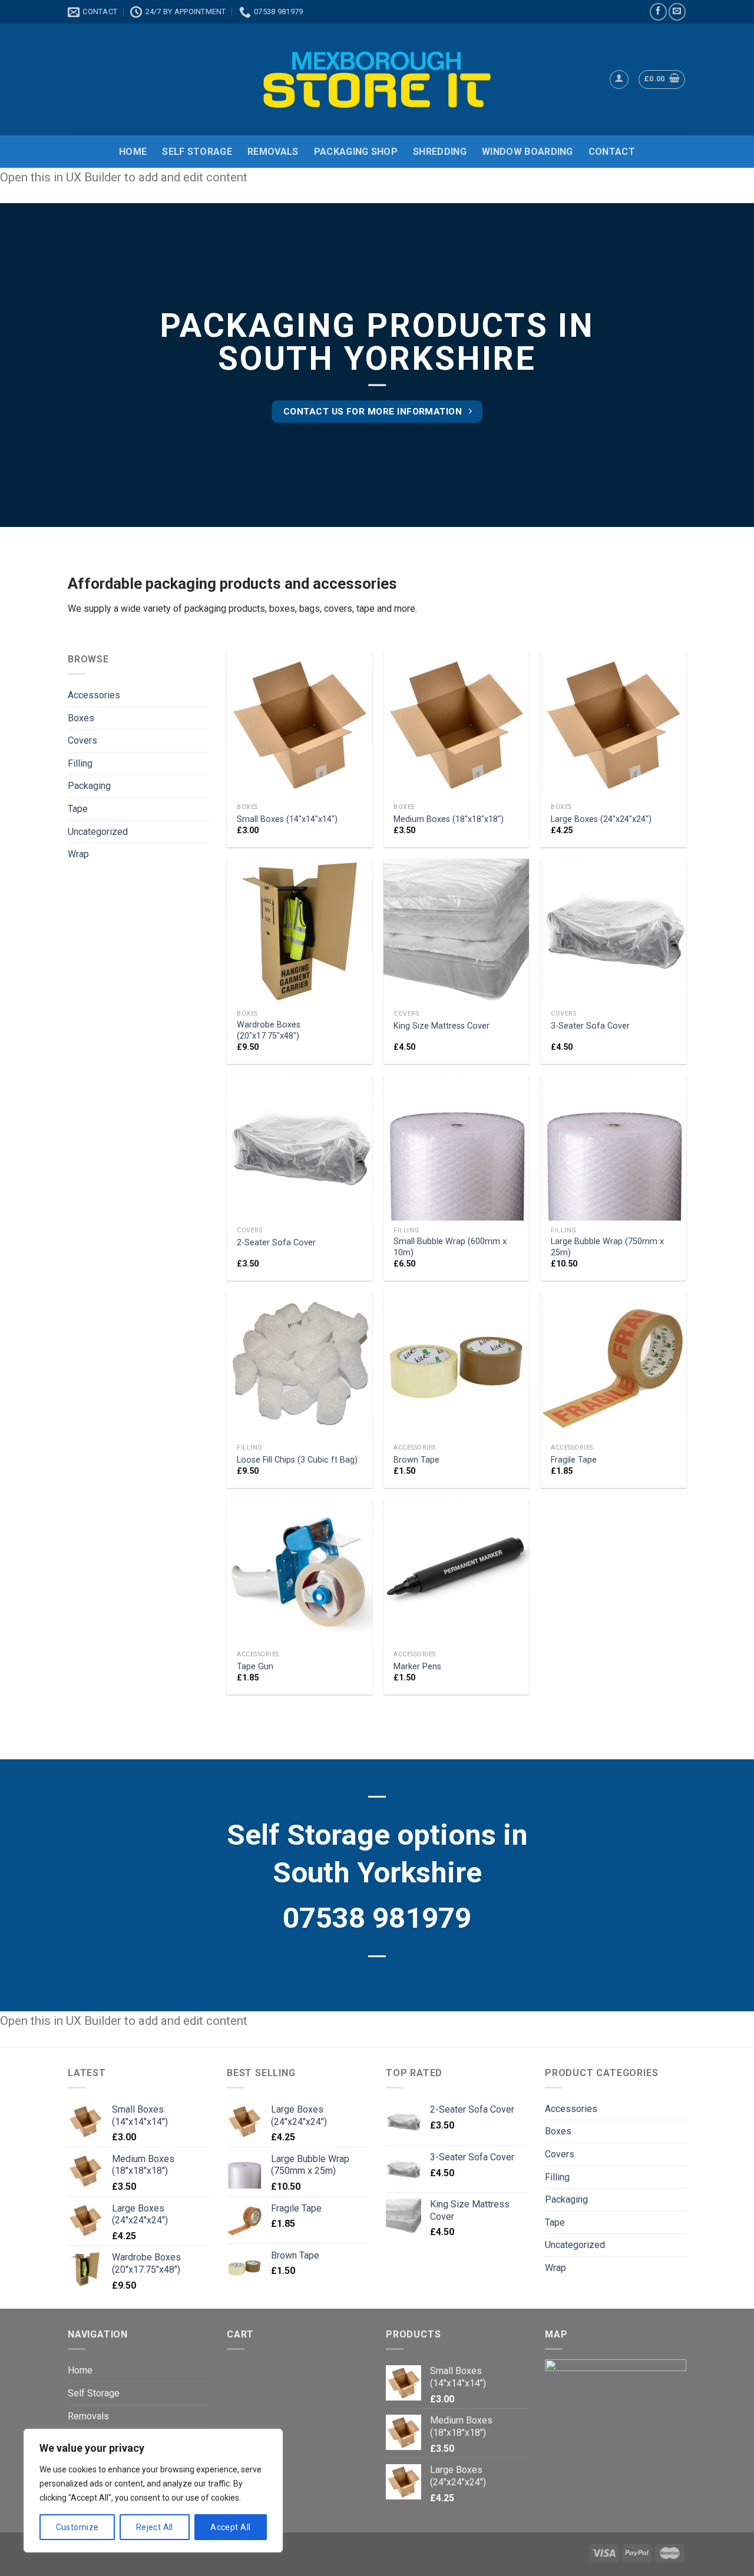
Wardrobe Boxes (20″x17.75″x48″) (269, 1030)
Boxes (81, 718)
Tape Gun (255, 1667)
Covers (82, 740)
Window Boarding (528, 152)
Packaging (89, 786)
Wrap (78, 854)
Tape (78, 809)
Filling (80, 763)
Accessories (94, 695)
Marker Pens (417, 1667)
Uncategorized (98, 832)
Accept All (230, 2527)
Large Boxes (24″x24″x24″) (601, 819)
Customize (77, 2527)
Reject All (155, 2527)
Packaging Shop (356, 152)
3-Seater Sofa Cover (590, 1026)
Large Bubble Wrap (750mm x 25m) (607, 1247)
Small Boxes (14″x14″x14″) (287, 819)
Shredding (440, 152)
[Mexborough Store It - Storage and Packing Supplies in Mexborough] (377, 79)
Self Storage (197, 152)
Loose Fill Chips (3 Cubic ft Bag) (297, 1460)
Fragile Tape (574, 1460)
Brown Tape (416, 1460)
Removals (273, 152)
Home (133, 152)
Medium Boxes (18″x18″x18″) (449, 819)
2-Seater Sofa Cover (276, 1243)
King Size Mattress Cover (442, 1026)
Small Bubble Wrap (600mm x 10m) (450, 1247)
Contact (612, 152)
